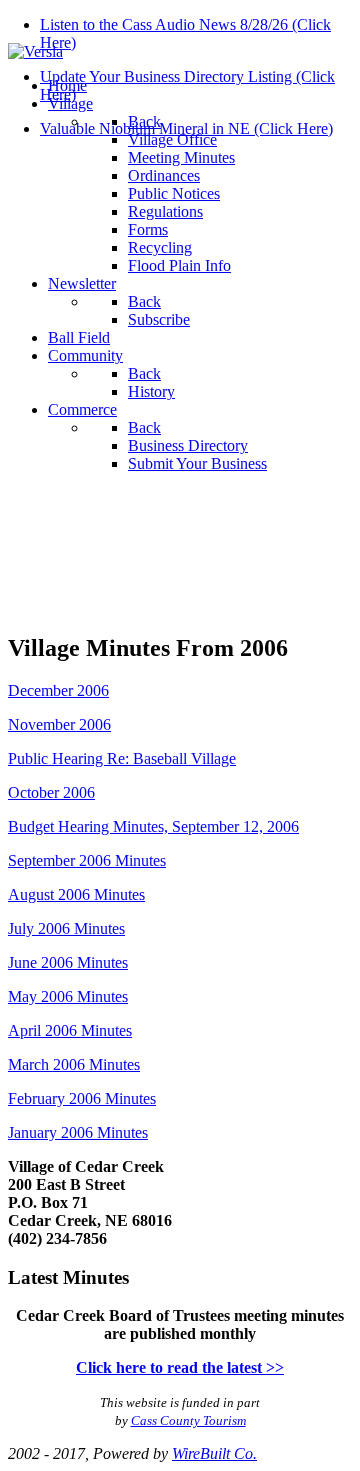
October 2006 (51, 792)
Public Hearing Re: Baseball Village (122, 758)
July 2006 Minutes (66, 928)
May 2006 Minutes (68, 996)
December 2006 (58, 690)
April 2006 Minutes (70, 1030)
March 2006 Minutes (74, 1064)
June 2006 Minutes (68, 962)
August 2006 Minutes (76, 894)
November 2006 (59, 724)
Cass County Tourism (188, 1420)
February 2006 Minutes (82, 1098)
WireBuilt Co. (214, 1453)
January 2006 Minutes (78, 1132)
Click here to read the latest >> (180, 1367)
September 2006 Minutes (87, 860)
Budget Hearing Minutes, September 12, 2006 (153, 826)
